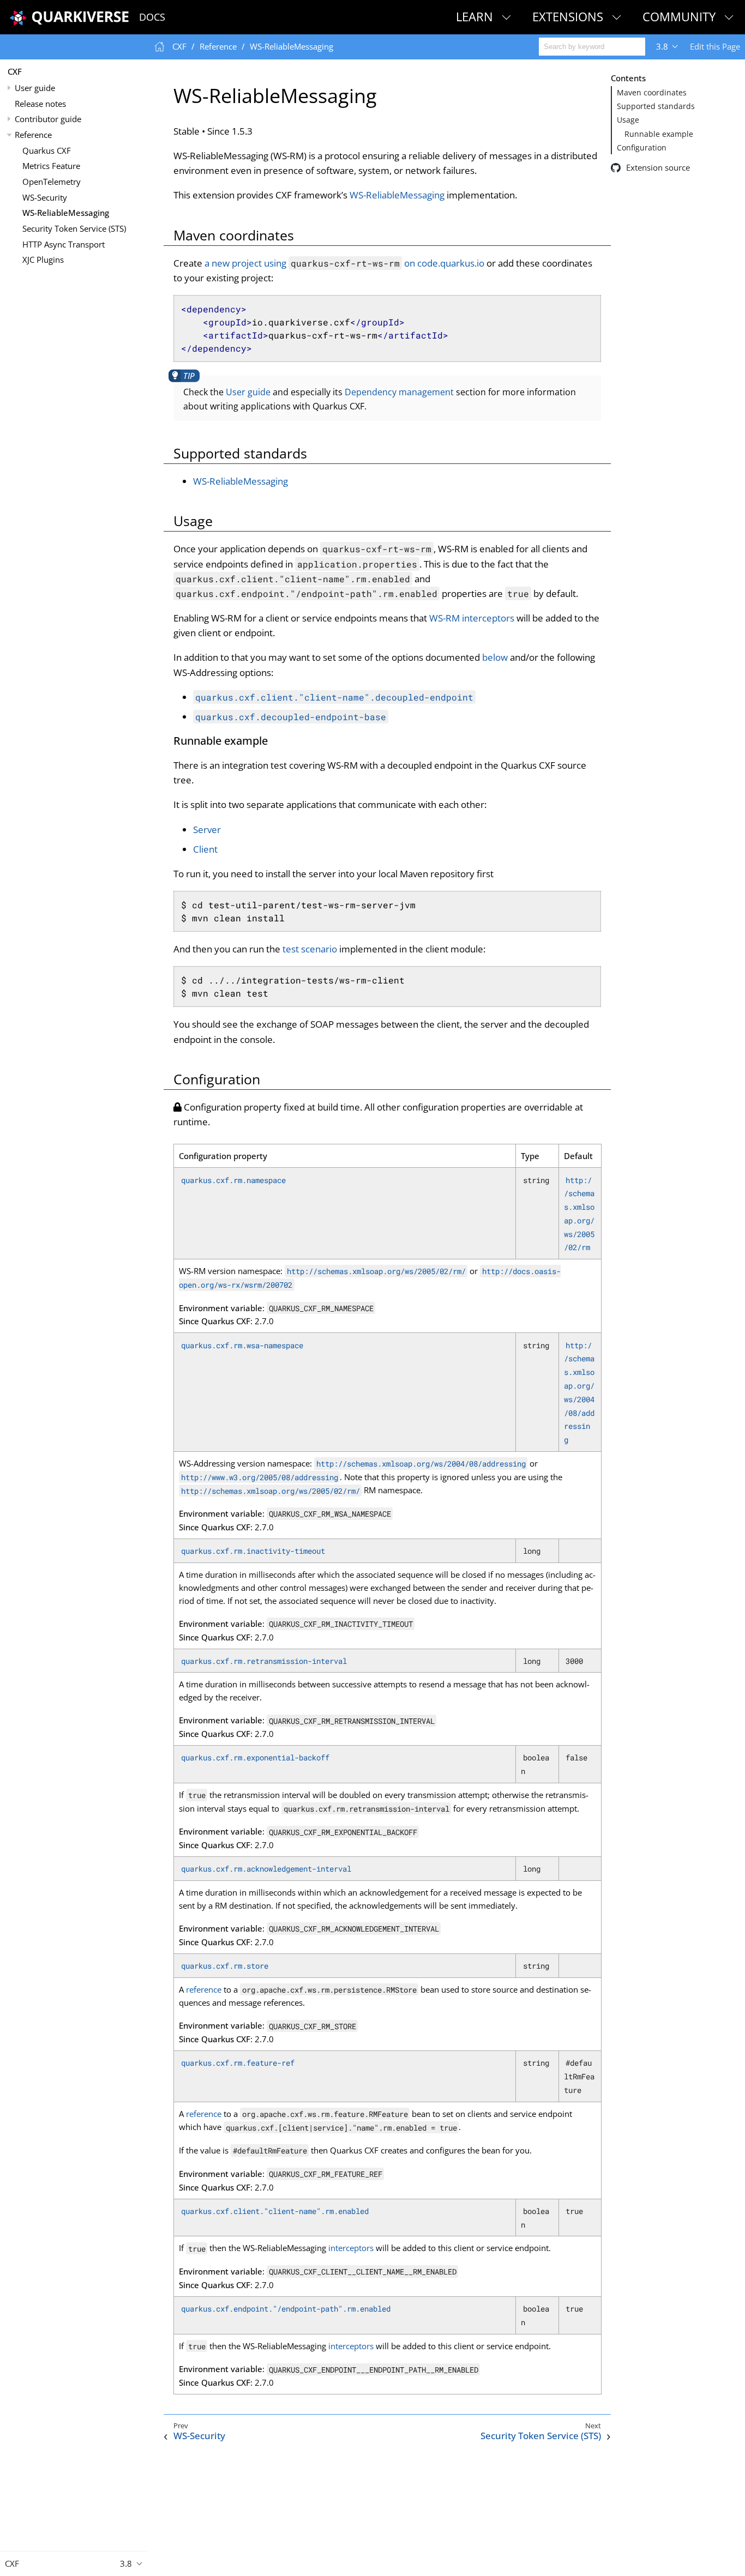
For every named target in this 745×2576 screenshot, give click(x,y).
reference (204, 1989)
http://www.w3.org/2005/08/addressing (260, 1477)
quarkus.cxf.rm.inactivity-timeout (253, 1551)
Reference (33, 135)
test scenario (310, 949)
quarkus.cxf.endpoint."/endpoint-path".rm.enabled (286, 2309)
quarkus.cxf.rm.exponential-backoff (255, 1757)
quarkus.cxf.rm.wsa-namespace (242, 1345)
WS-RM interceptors (472, 618)
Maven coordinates (652, 93)
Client (205, 849)
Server (207, 829)
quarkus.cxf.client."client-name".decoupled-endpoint (334, 697)
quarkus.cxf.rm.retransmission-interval (264, 1661)
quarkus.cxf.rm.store (225, 1966)
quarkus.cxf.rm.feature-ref (238, 2063)
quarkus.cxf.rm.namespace (233, 1180)
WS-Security (45, 197)
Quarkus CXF (47, 150)
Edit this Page (715, 46)
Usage (628, 120)
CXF (15, 71)
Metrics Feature (51, 166)
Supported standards (656, 106)
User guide (35, 88)
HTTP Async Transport (64, 244)
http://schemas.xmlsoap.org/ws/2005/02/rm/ (376, 1271)
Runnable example (659, 134)
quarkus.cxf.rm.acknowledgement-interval (266, 1869)
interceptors (351, 2248)
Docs (152, 17)
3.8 (662, 46)
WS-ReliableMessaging (66, 213)
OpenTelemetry (52, 182)
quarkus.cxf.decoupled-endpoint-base (291, 717)
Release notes (40, 104)
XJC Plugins (43, 260)
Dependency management (399, 392)
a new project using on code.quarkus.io (344, 263)
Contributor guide (48, 119)
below (495, 657)
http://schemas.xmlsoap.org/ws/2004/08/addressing (421, 1464)
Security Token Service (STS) (74, 228)
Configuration (642, 148)
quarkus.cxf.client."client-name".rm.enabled (275, 2211)
